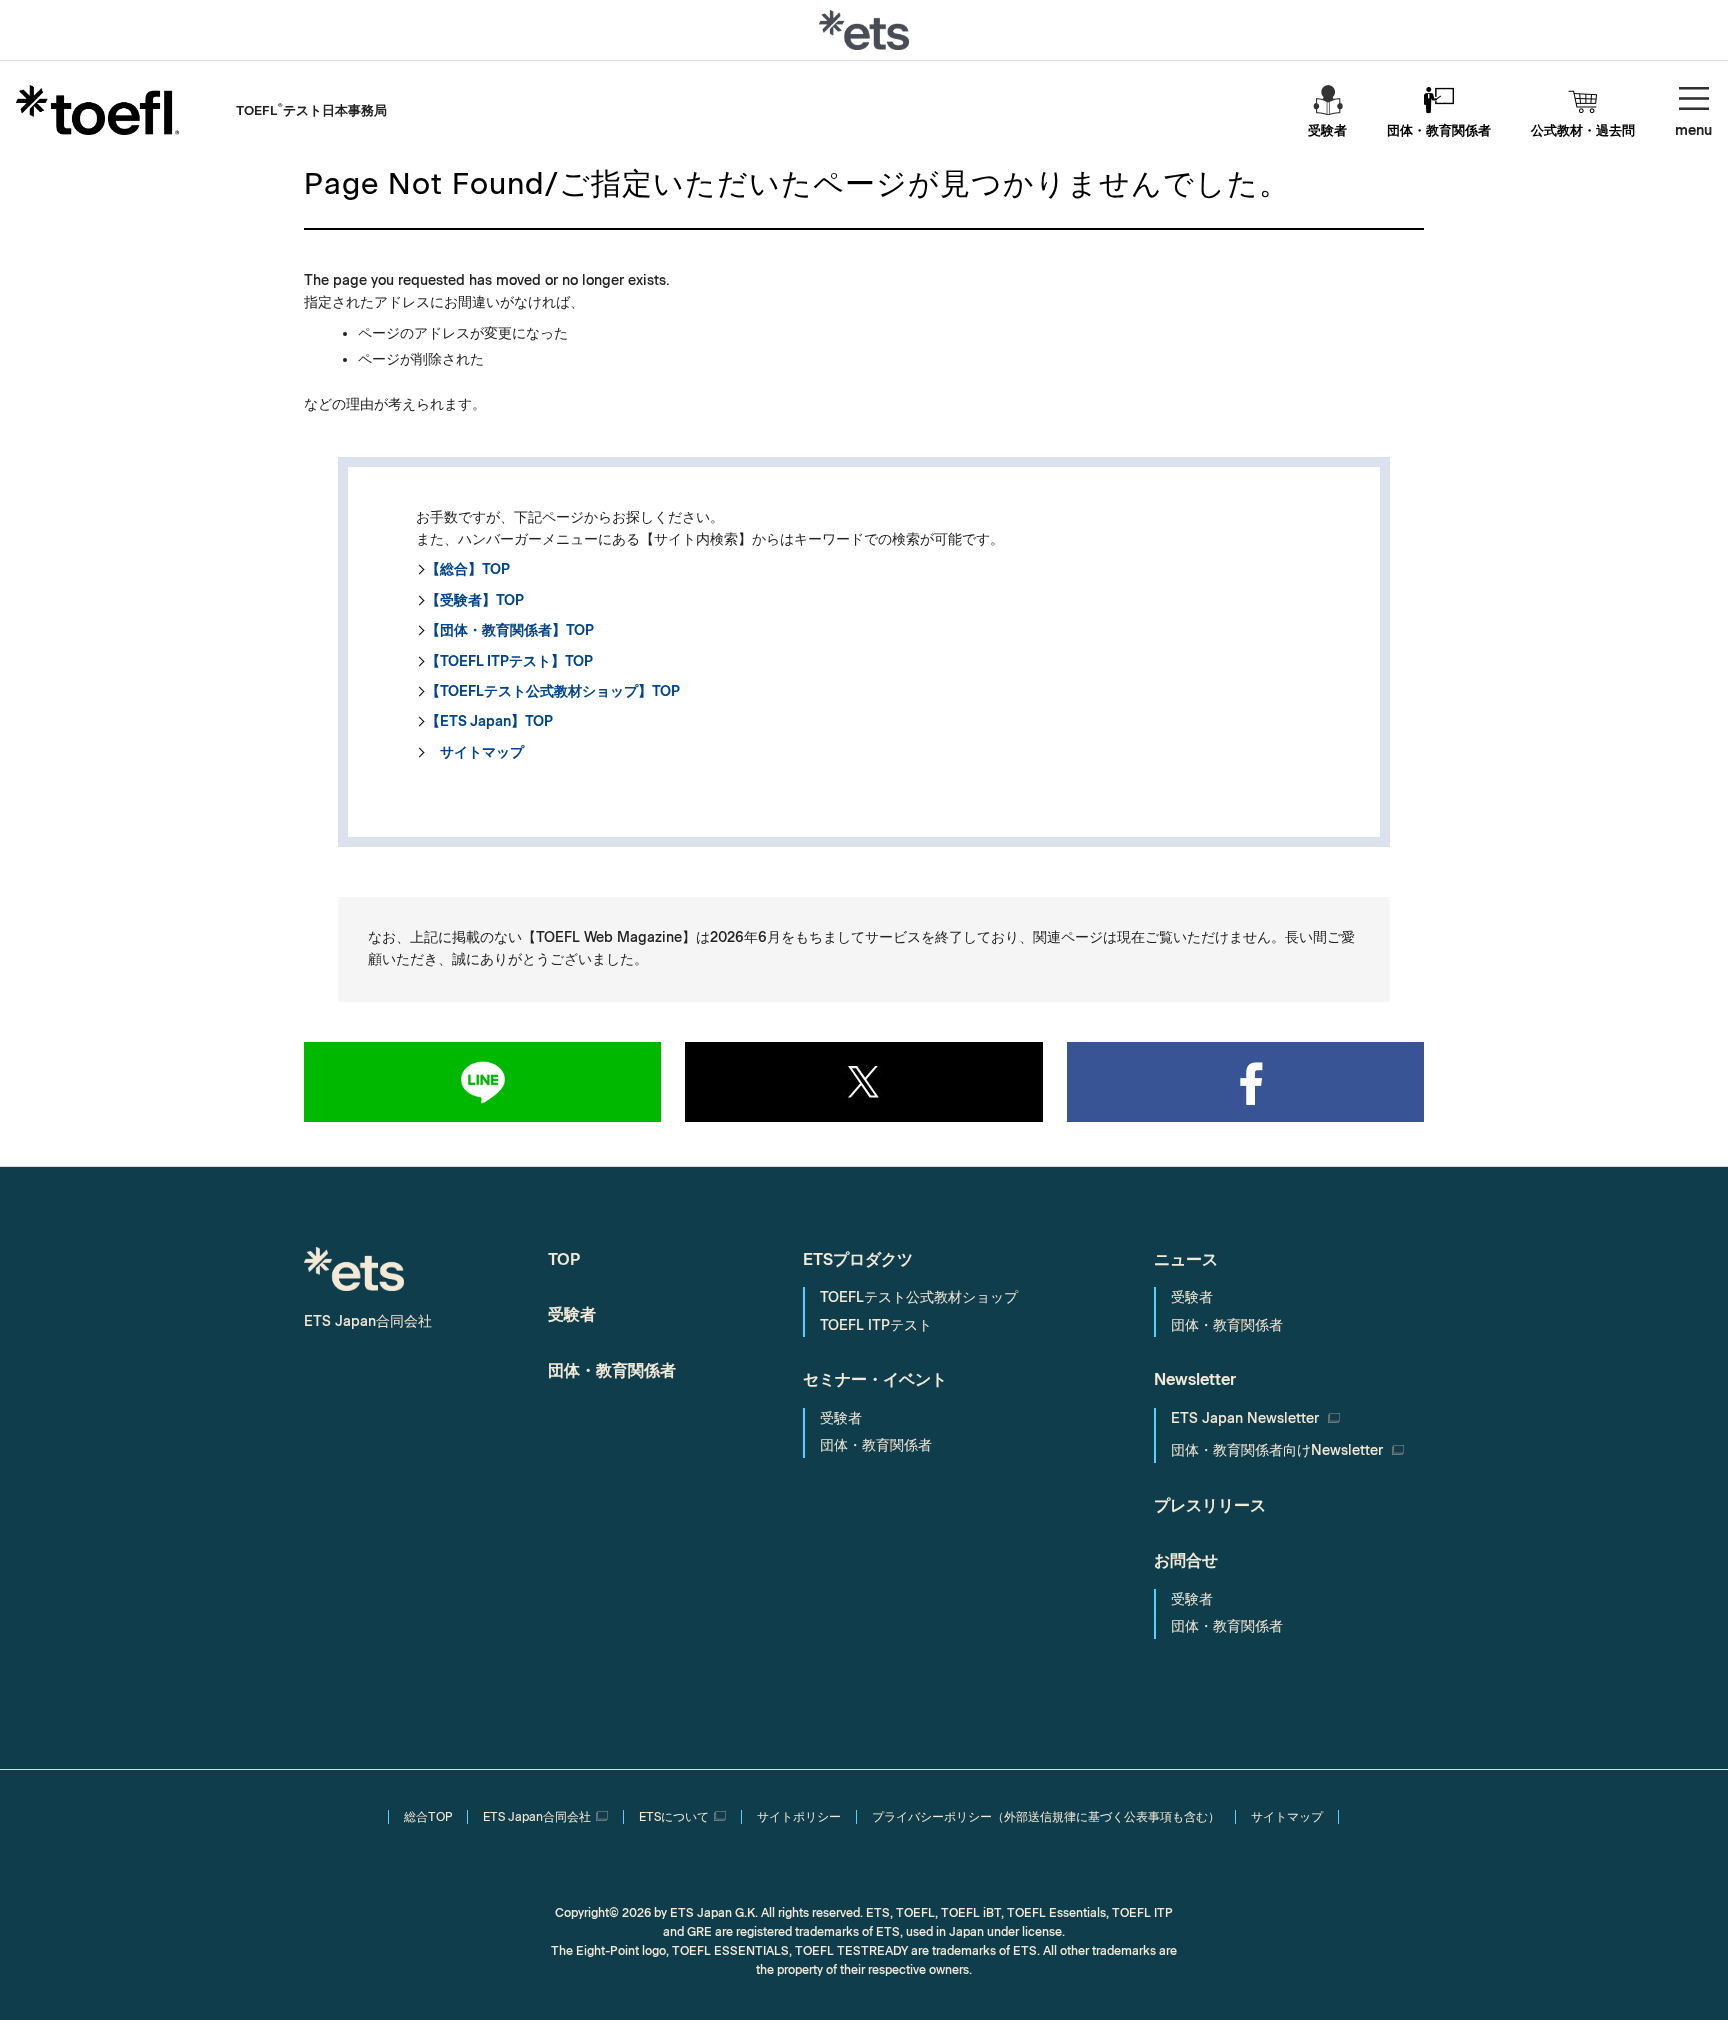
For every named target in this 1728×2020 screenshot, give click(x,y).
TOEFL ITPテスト (876, 1325)
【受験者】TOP (475, 600)
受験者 (1327, 130)
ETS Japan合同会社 (537, 1817)
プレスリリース (1210, 1505)
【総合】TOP (468, 569)
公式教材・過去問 (1583, 130)
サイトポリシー (799, 1817)
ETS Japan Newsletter (1247, 1418)
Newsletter (1195, 1379)
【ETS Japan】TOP (489, 721)
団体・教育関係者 (1439, 130)
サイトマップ (475, 752)
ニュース (1186, 1259)
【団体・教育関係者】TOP (510, 630)
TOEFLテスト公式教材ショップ (919, 1297)
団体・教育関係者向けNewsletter (1279, 1450)
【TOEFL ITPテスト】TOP (509, 661)
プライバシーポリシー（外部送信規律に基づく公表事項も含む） (1046, 1817)
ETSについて (674, 1817)
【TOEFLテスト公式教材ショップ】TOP (553, 691)
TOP (564, 1259)
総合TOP (428, 1817)
